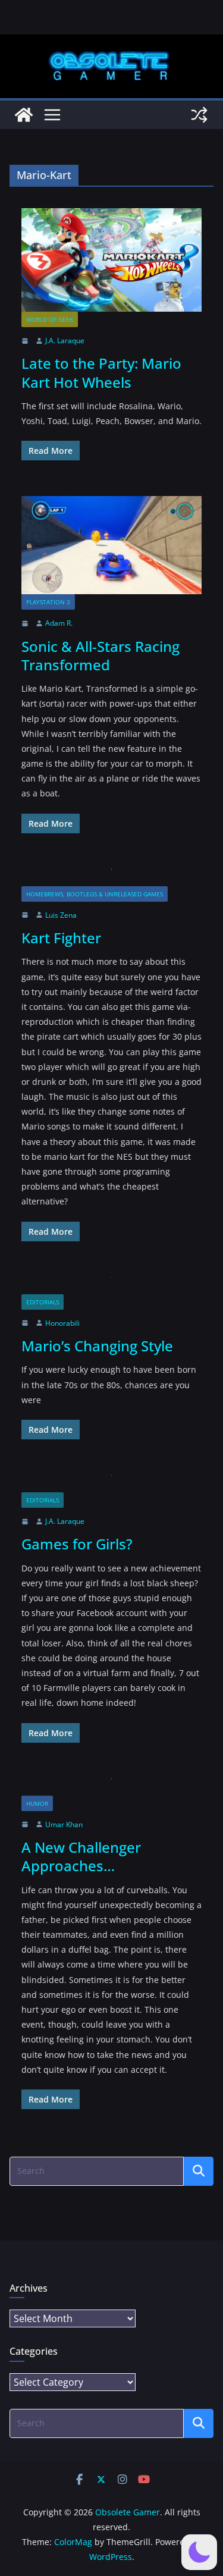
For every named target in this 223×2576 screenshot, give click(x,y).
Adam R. (59, 623)
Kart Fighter (61, 938)
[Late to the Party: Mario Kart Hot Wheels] (111, 260)
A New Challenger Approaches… (81, 1856)
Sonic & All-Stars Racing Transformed (100, 655)
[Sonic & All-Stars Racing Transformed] (111, 545)
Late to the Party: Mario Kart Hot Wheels (101, 372)
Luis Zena (61, 915)
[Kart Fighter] (111, 878)
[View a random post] (199, 115)
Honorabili (62, 1323)
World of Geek (50, 319)
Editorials (43, 1302)
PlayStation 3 (48, 602)
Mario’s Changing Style (97, 1346)
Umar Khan (64, 1824)
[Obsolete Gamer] (24, 115)
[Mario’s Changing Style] (111, 1286)
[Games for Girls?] (111, 1484)
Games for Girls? (77, 1544)
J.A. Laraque (65, 341)
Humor (37, 1803)
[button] (199, 2552)
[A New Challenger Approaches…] (111, 1787)
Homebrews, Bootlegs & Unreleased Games (95, 894)
